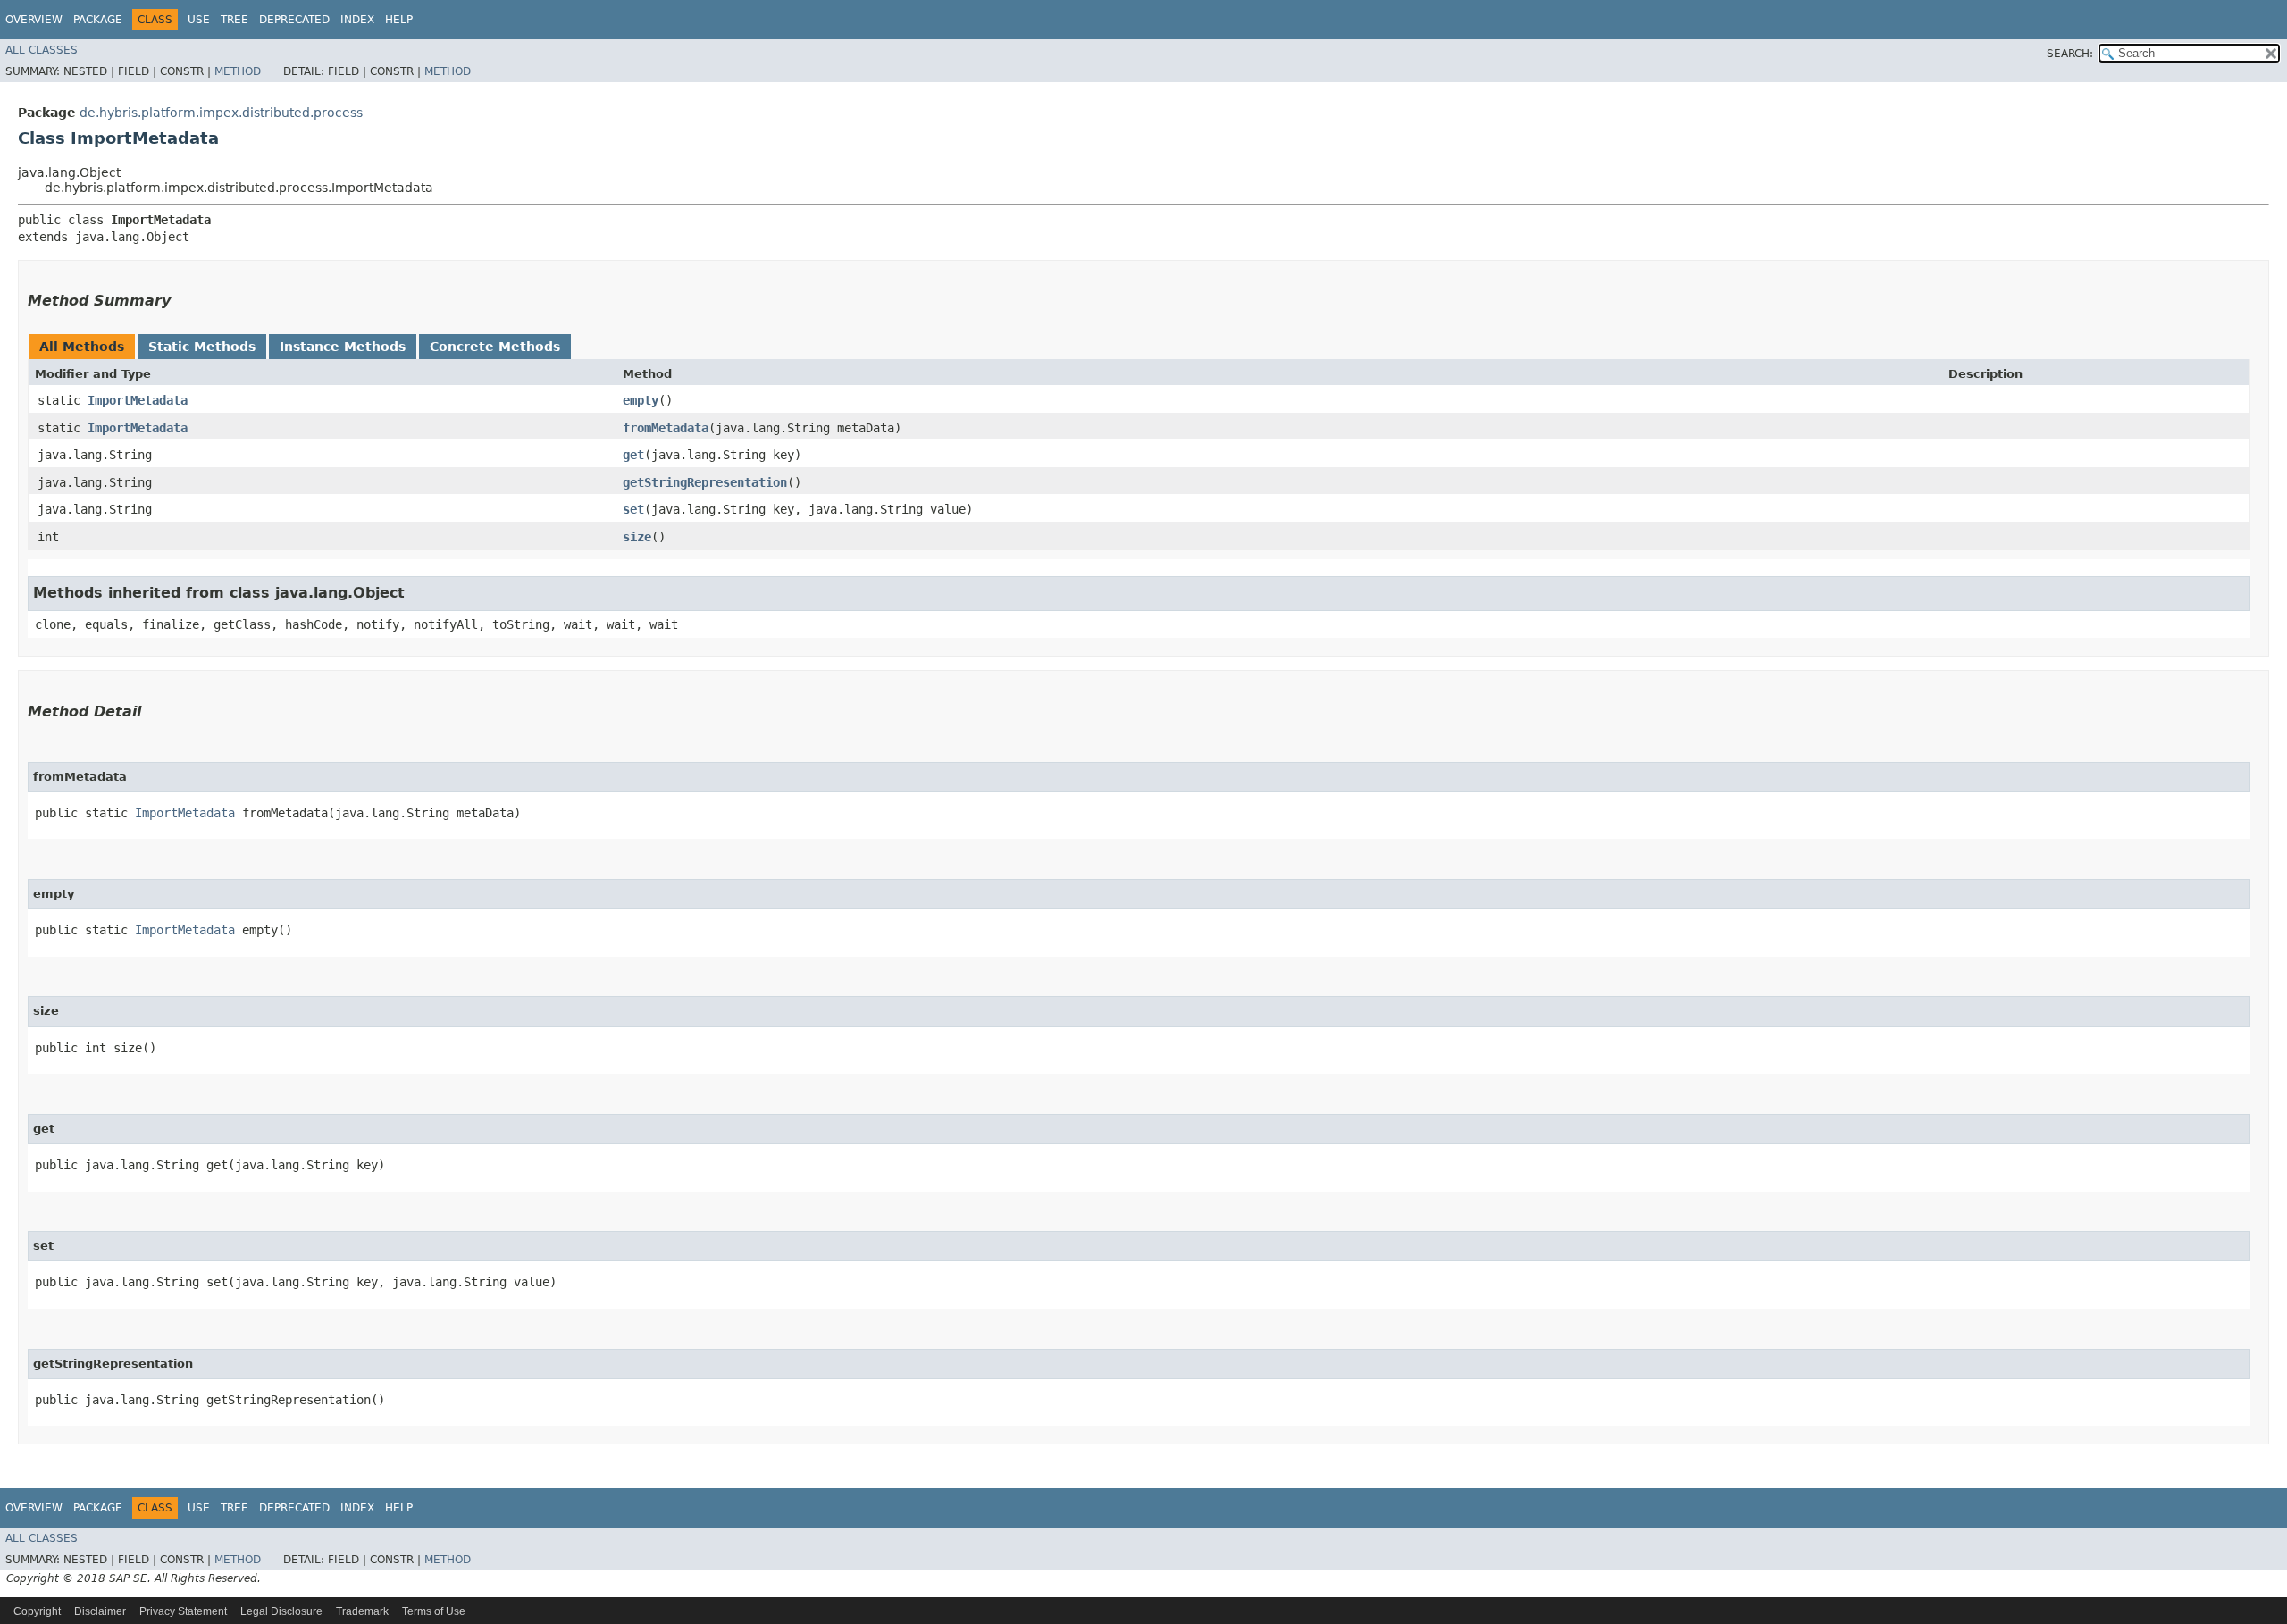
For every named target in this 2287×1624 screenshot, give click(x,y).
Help (399, 20)
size (637, 537)
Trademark (362, 1611)
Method (238, 71)
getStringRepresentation (705, 482)
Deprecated (294, 20)
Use (199, 20)
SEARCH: (2070, 54)
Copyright (37, 1611)
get (633, 455)
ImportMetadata (138, 400)
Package (98, 20)
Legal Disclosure (281, 1611)
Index (357, 20)
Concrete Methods (495, 347)
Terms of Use (434, 1611)
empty (641, 400)
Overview (34, 20)
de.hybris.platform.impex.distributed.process (221, 113)
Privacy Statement (183, 1611)
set (633, 509)
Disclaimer (100, 1611)
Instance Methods (343, 347)
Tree (235, 20)
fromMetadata (666, 428)
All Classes (42, 50)
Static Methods (202, 347)
